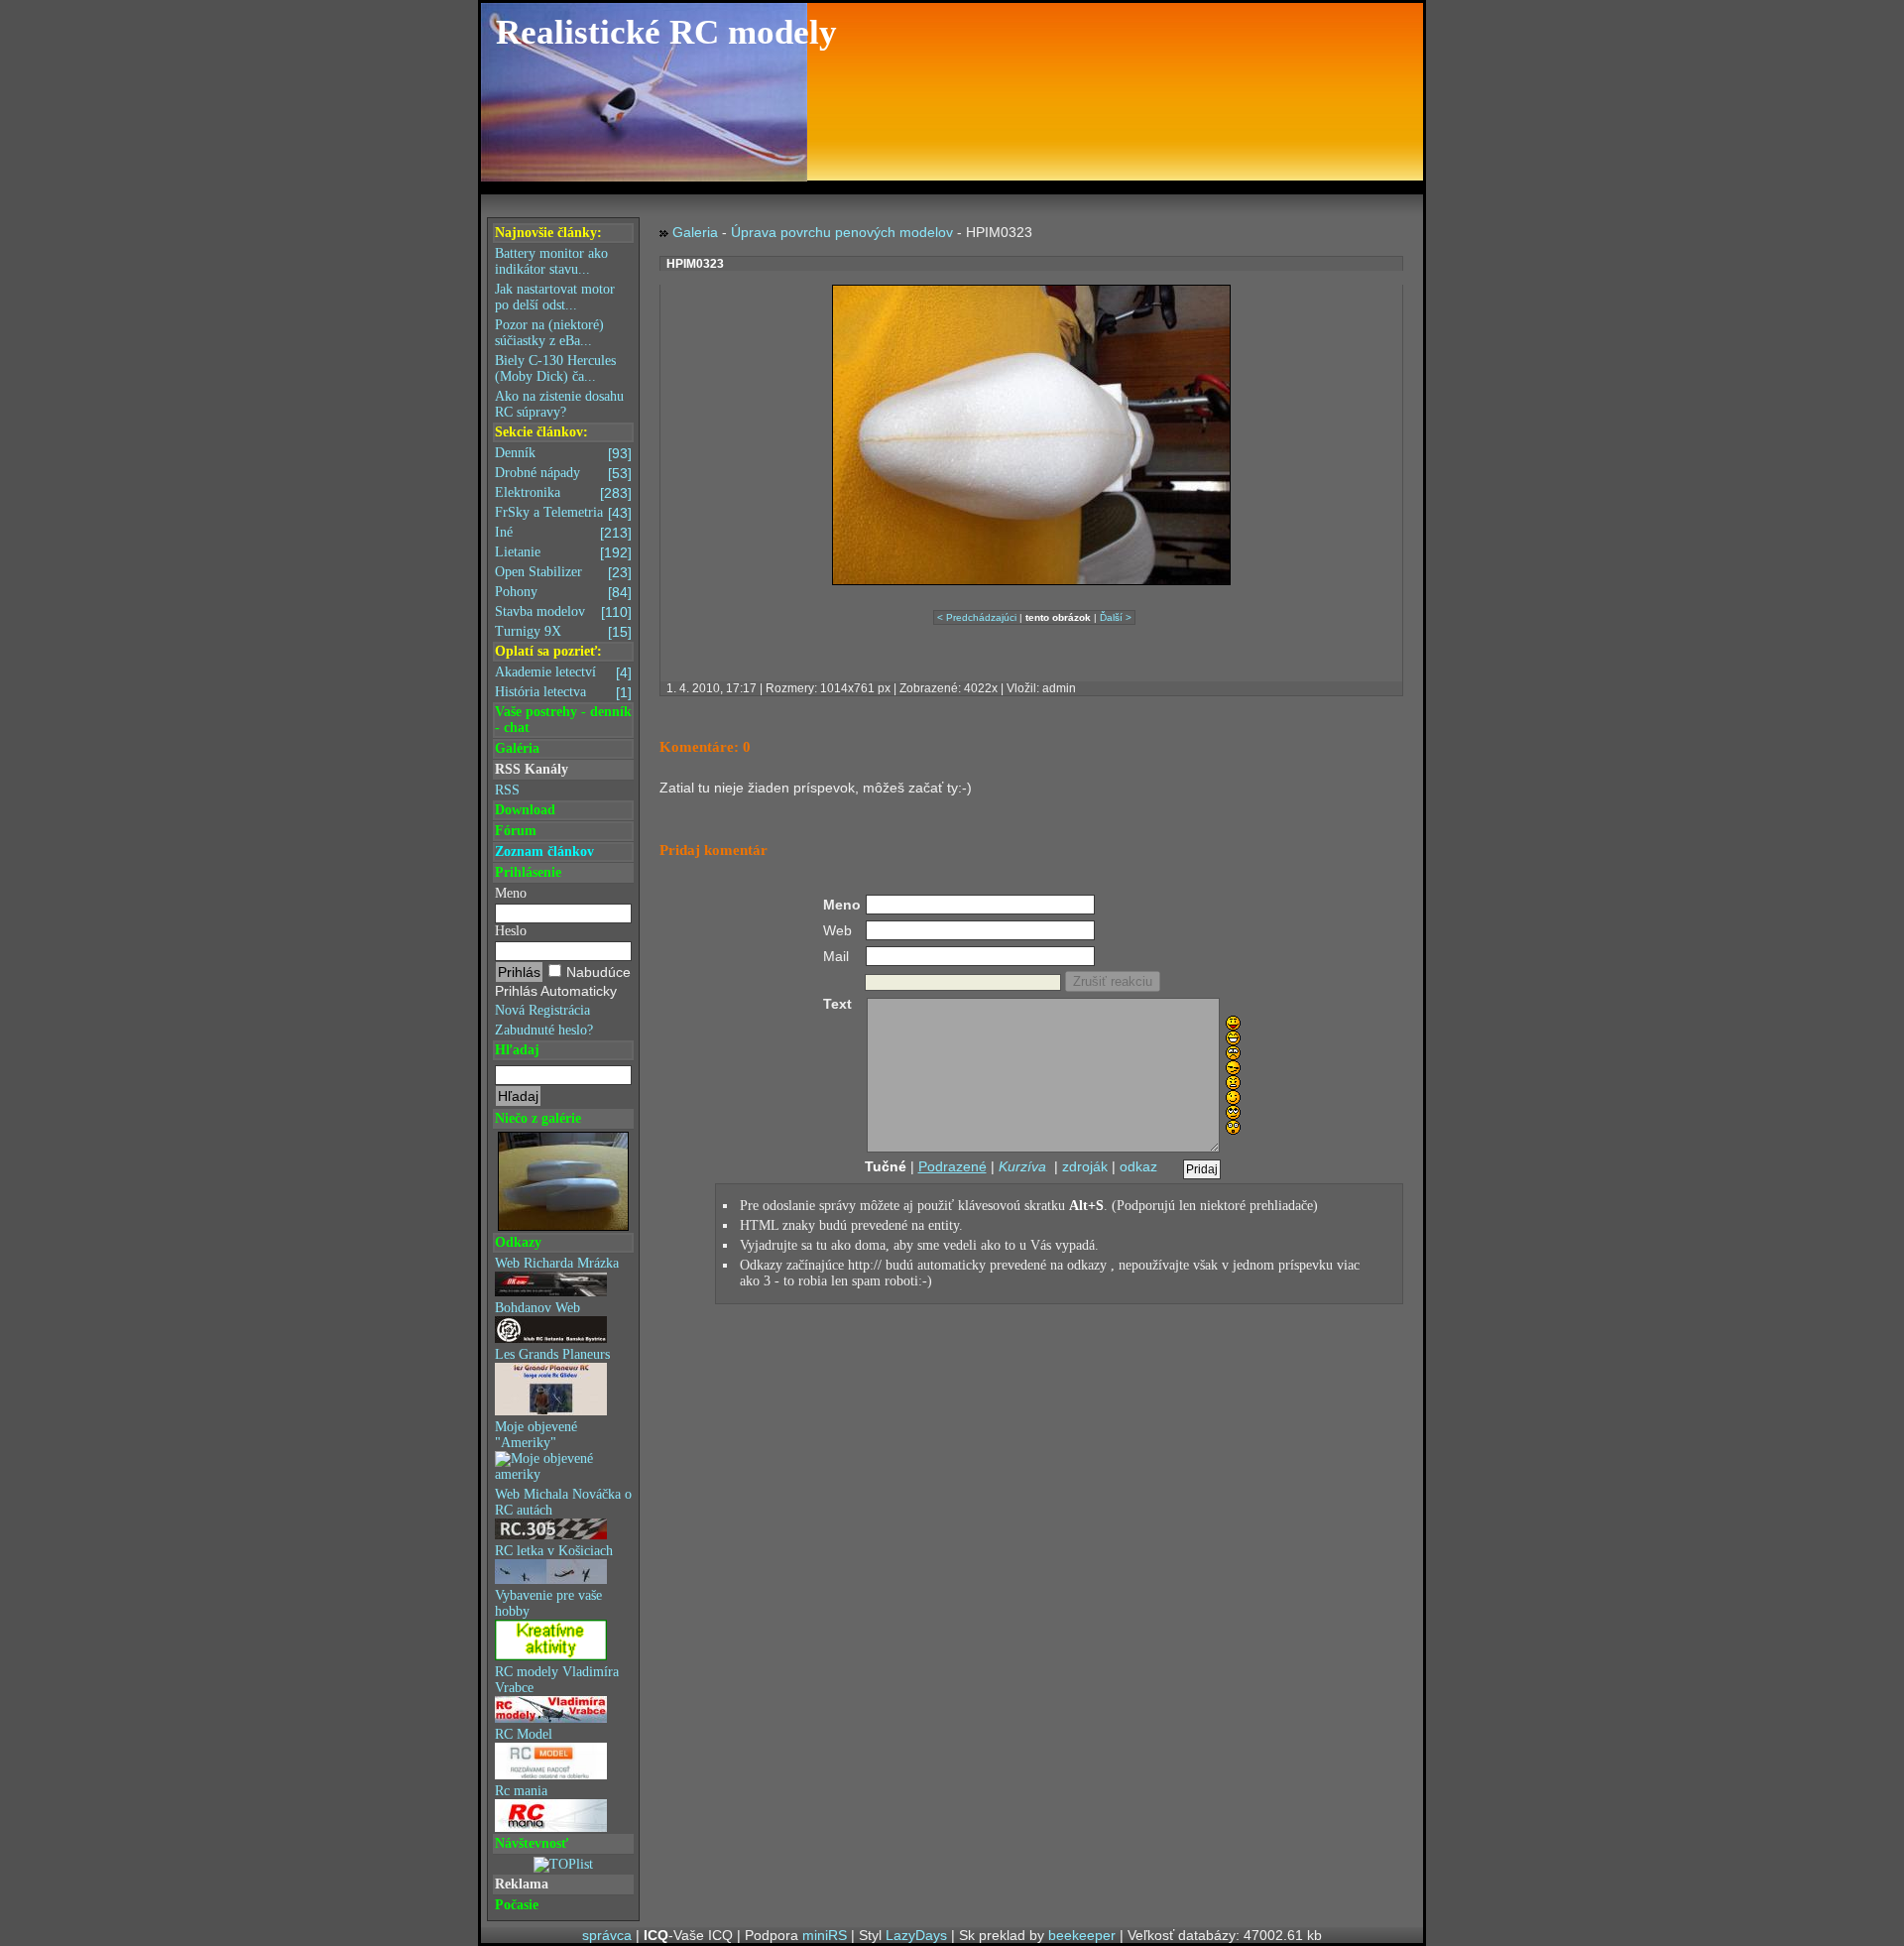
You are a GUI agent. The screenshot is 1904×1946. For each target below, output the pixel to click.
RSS (507, 790)
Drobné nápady (563, 473)
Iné (563, 533)
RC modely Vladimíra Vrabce (557, 1680)
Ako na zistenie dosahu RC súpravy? (559, 404)
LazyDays (916, 1935)
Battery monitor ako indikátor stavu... (551, 261)
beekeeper (1082, 1935)
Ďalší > (1116, 617)
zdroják (1085, 1166)
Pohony (563, 592)
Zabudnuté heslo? (544, 1030)
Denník (563, 453)
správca (607, 1935)
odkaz (1138, 1166)
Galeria (695, 232)
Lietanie (563, 552)
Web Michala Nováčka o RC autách (563, 1502)
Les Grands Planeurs (552, 1354)
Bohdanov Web (537, 1308)
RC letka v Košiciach (554, 1551)
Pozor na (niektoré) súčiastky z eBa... (549, 333)
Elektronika (563, 493)
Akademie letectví (563, 672)
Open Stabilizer (563, 572)
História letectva (563, 692)
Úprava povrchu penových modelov (842, 232)
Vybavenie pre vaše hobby (548, 1603)
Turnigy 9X (563, 632)
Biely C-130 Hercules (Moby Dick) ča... (555, 368)
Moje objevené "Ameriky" (536, 1435)
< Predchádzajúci (977, 617)
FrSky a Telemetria (563, 513)
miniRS (825, 1935)
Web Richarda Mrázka (557, 1263)
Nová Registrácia (542, 1010)
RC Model (524, 1734)
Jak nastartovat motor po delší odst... (555, 297)
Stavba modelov (563, 612)
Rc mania (521, 1791)
